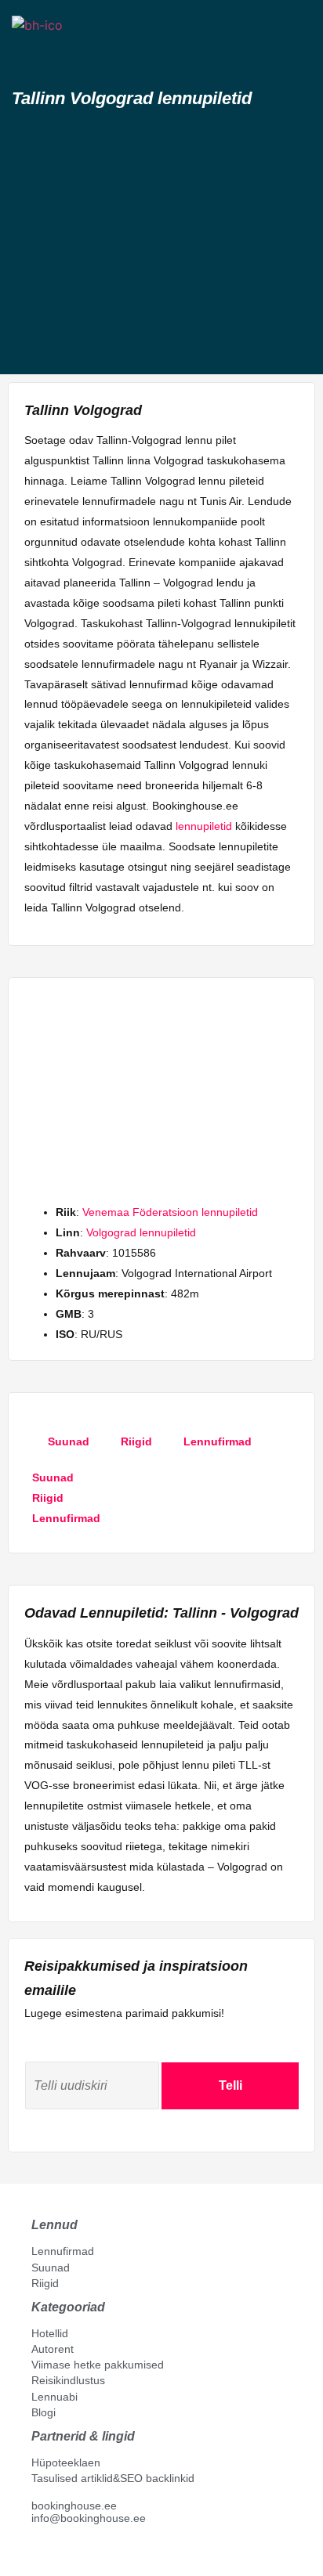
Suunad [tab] (69, 1441)
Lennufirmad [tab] (218, 1441)
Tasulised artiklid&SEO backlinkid (113, 2478)
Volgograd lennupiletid (141, 1232)
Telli (230, 2085)
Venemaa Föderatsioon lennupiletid (170, 1212)
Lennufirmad (63, 2251)
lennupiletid (204, 826)
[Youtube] (54, 2553)
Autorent (53, 2349)
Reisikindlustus (68, 2380)
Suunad (51, 2268)
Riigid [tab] (136, 1441)
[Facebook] (38, 2553)
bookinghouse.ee (74, 2506)
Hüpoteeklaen (66, 2462)
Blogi (44, 2412)
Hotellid (50, 2333)
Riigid (45, 2283)
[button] (26, 53)
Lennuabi (54, 2397)
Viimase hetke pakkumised (98, 2365)
